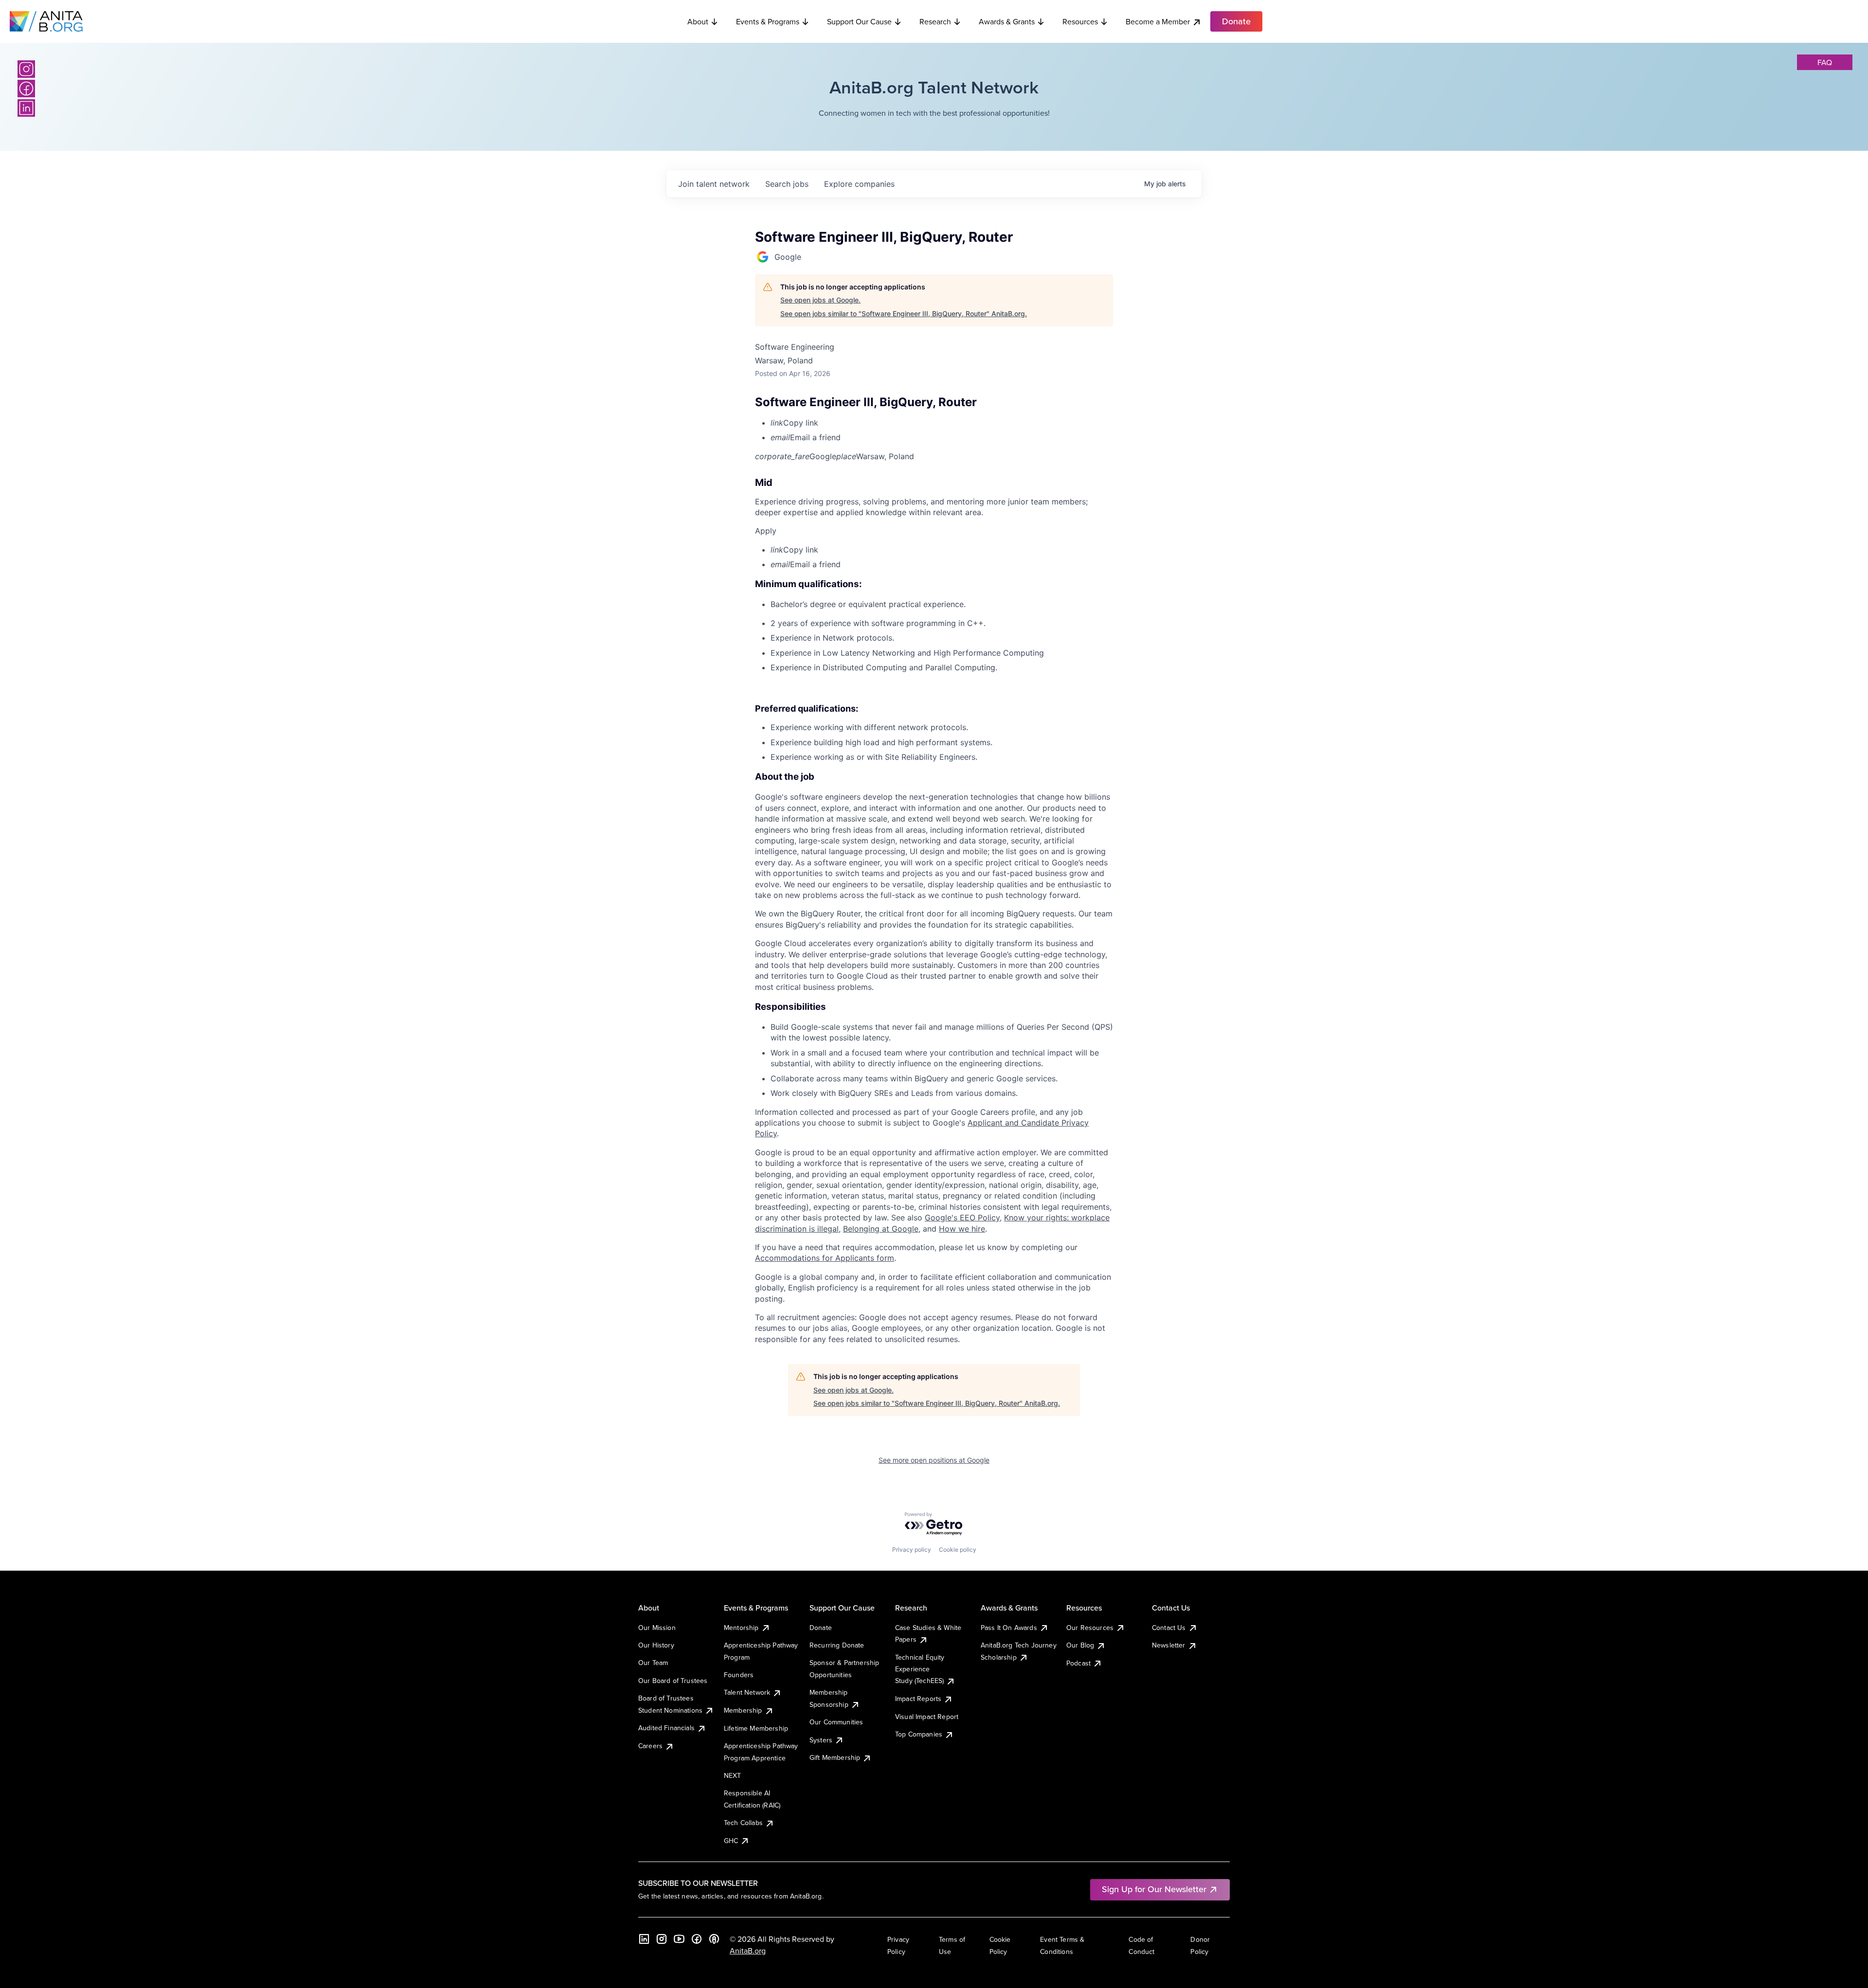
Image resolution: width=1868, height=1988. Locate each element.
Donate (821, 1628)
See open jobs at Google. (820, 300)
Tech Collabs (743, 1823)
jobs (787, 184)
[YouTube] (679, 1939)
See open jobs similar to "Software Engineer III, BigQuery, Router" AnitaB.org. (904, 313)
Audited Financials (666, 1728)
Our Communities (836, 1722)
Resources (1080, 21)
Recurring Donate (837, 1645)
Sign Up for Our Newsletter (1154, 1889)
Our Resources (1090, 1628)
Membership (743, 1710)
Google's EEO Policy (962, 1218)
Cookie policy (958, 1549)
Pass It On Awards (1009, 1628)
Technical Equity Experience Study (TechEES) (920, 1669)
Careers (650, 1746)
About (698, 21)
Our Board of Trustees (673, 1681)
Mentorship (741, 1628)
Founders (739, 1675)
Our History (656, 1645)
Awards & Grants (1007, 21)
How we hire (962, 1229)
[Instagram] (26, 69)
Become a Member (1158, 21)
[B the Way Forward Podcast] (714, 1939)
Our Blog (1080, 1645)
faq (1825, 62)
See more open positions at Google (934, 1460)
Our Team (653, 1663)
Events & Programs (768, 21)
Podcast (1078, 1663)
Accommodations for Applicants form (825, 1258)
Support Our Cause (859, 21)
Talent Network (747, 1692)
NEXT (733, 1775)
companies (859, 184)
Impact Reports (918, 1699)
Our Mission (657, 1628)
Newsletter (1169, 1645)
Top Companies (919, 1734)
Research (935, 21)
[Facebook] (26, 89)
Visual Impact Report (927, 1717)
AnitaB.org (748, 1951)
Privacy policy (912, 1549)
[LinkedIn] (26, 108)
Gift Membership (835, 1757)
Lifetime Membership (756, 1728)
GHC (731, 1841)
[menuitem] (942, 423)
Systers (821, 1740)
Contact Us (1169, 1628)
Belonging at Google (881, 1229)
